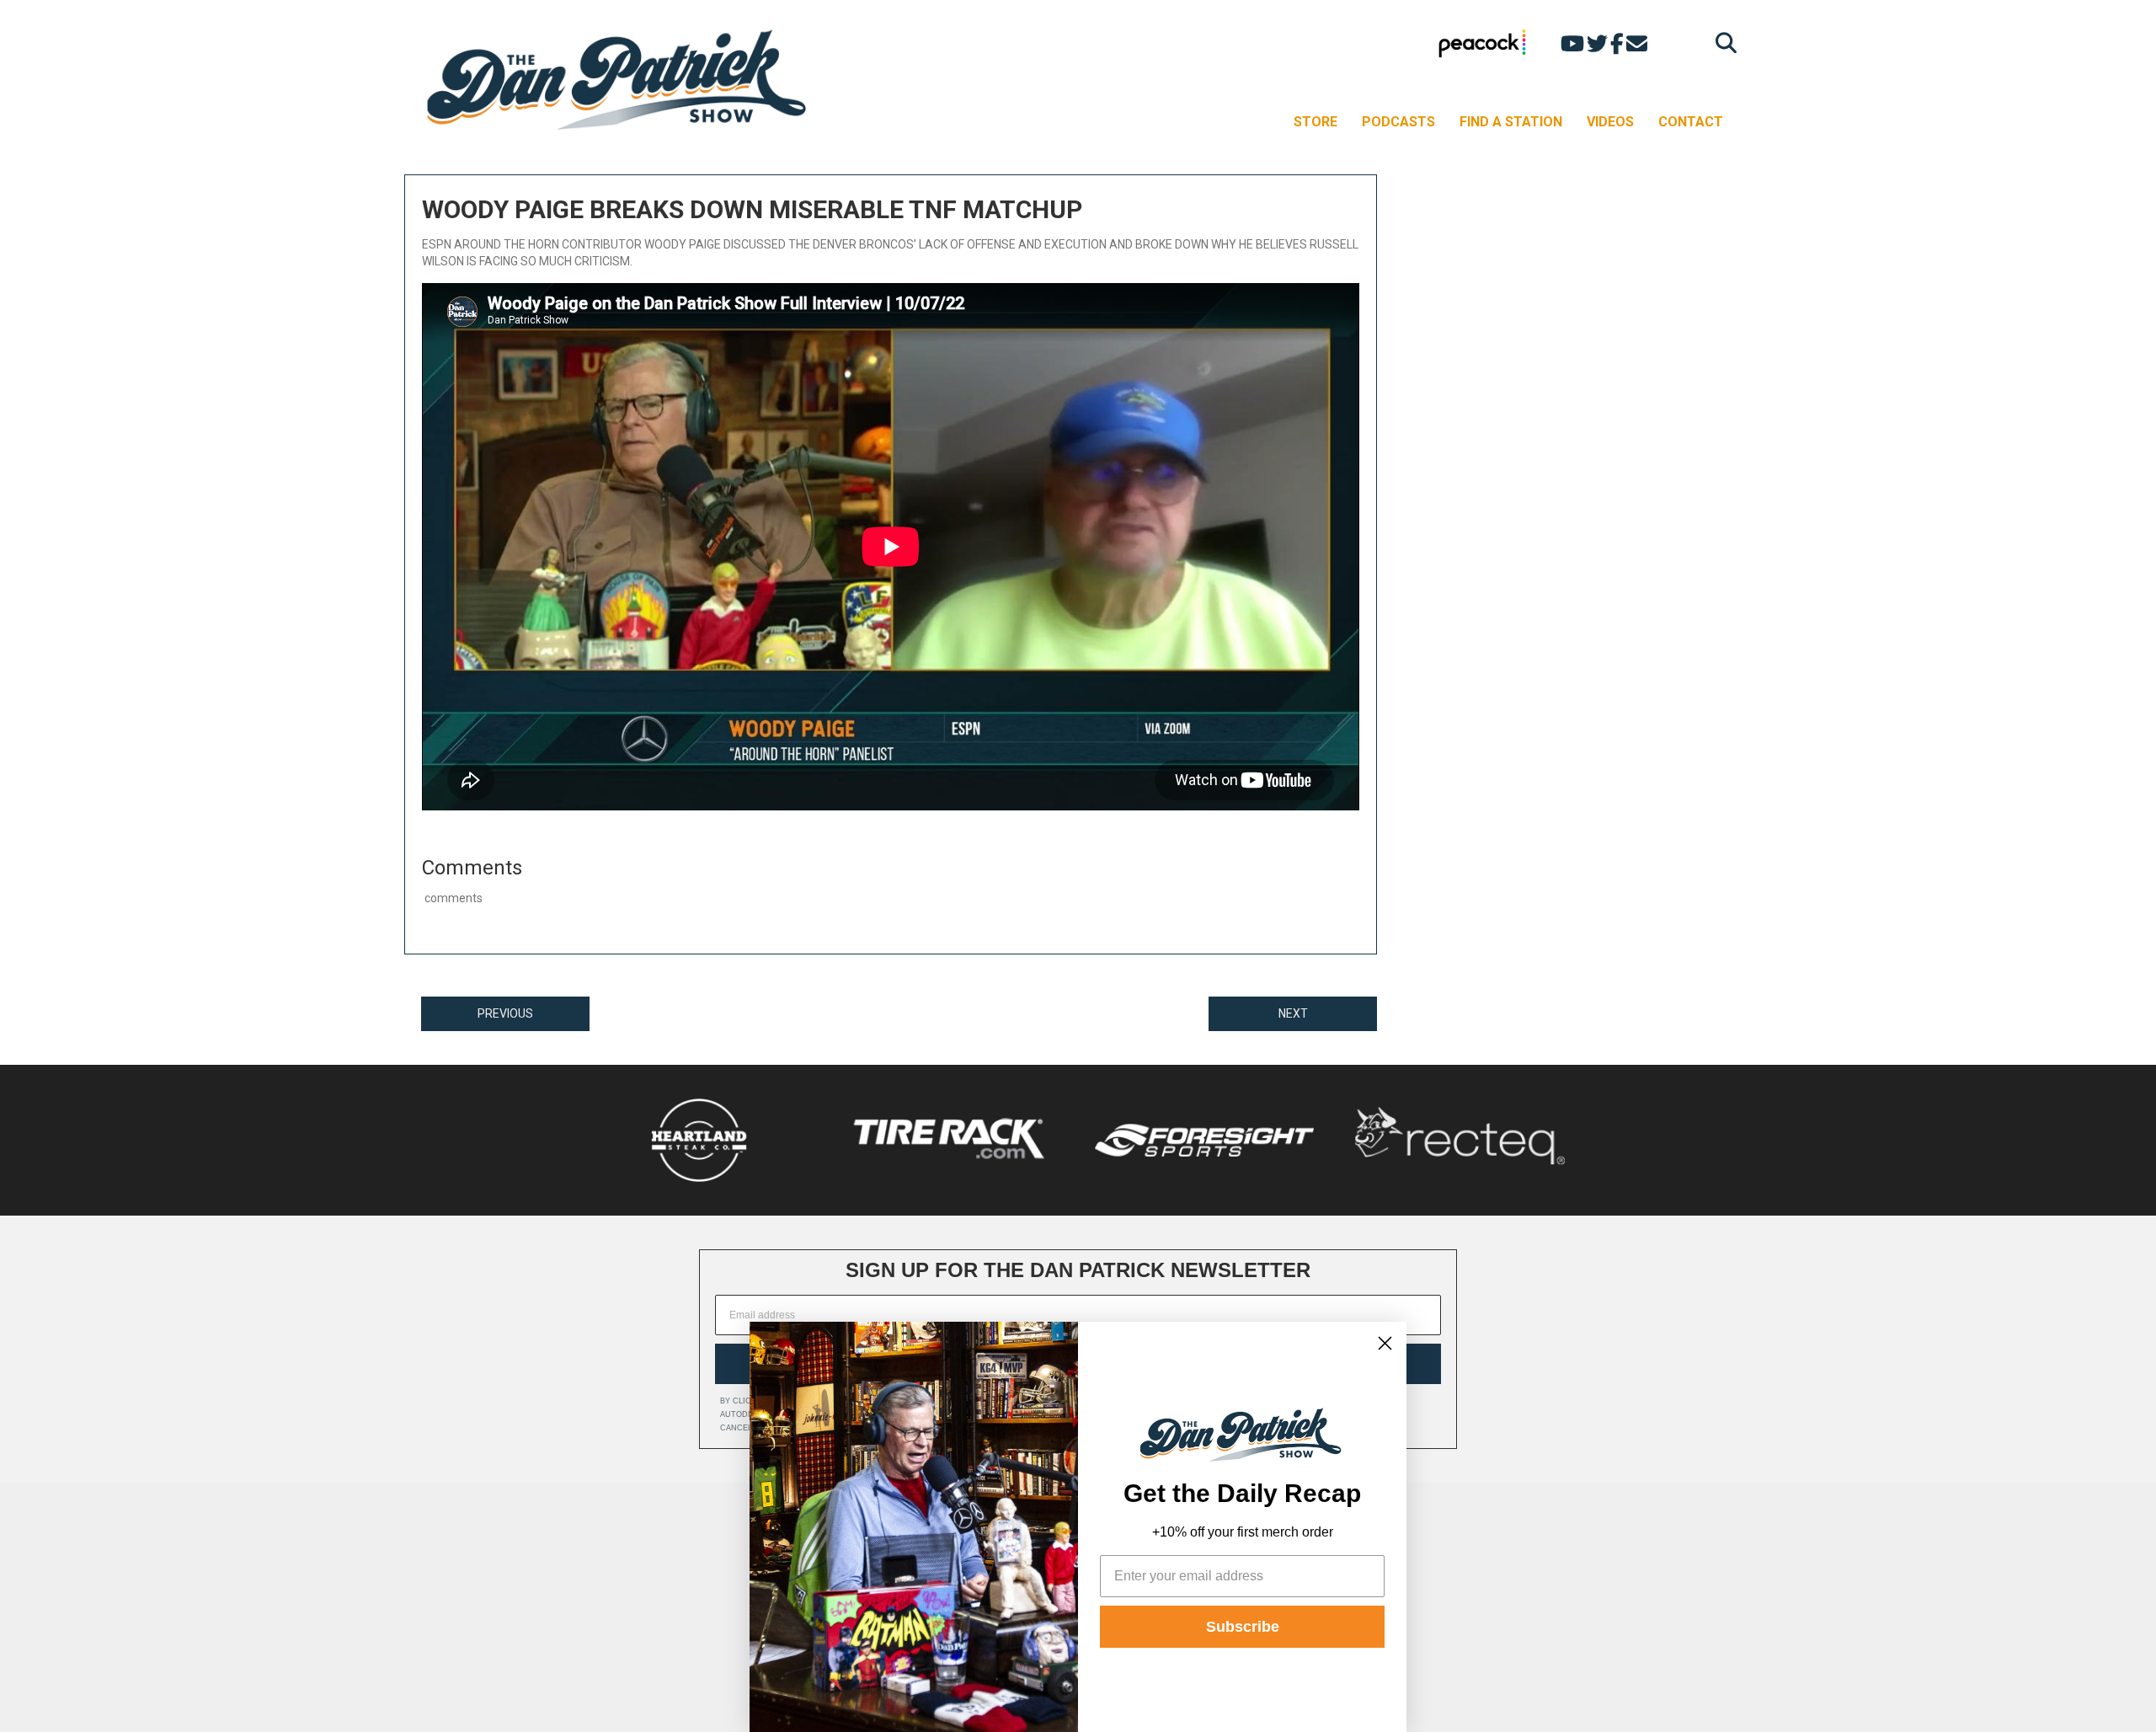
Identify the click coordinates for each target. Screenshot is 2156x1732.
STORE (1315, 122)
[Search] (1722, 43)
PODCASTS (1398, 122)
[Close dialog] (1385, 1343)
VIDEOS (1610, 122)
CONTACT (1691, 122)
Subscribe (1243, 1627)
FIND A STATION (1511, 122)
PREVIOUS (505, 1013)
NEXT (1293, 1013)
